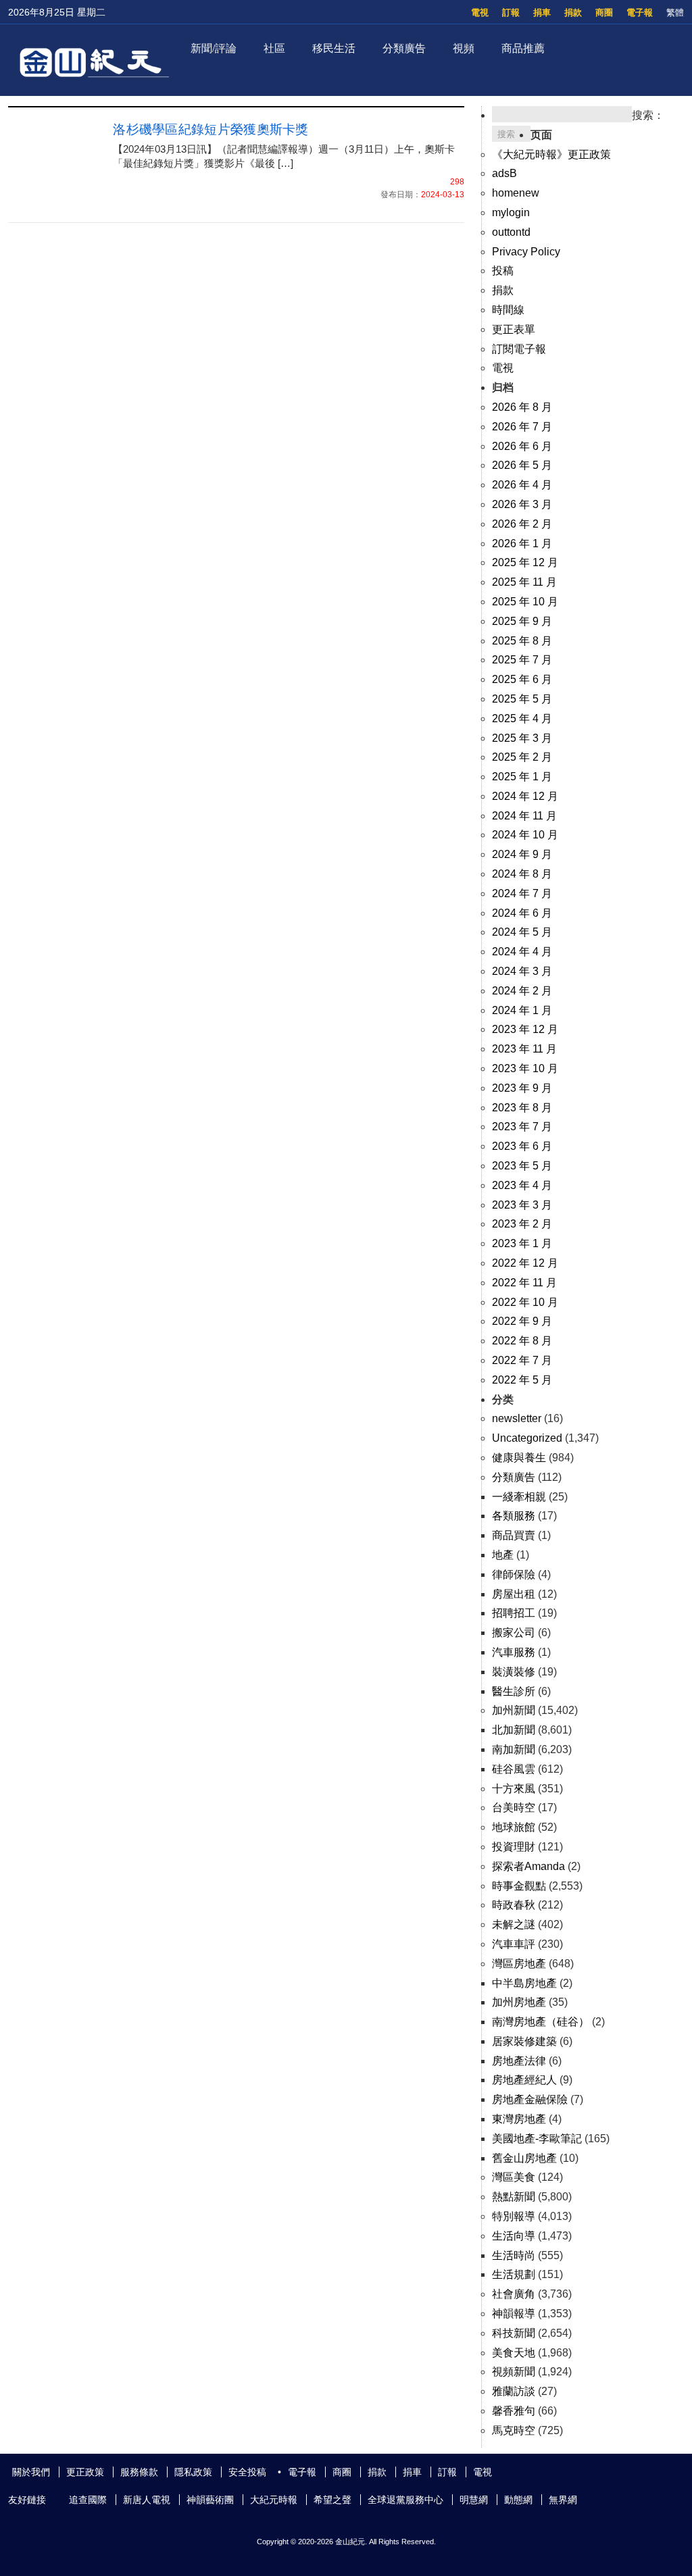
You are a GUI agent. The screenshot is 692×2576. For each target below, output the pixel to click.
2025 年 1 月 (522, 777)
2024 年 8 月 (522, 874)
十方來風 (514, 1789)
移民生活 (334, 48)
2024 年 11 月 (524, 816)
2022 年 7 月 (522, 1360)
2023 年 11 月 (524, 1049)
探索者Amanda (528, 1866)
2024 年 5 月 (522, 932)
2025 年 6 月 (522, 679)
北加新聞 (514, 1730)
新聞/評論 (214, 48)
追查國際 (88, 2500)
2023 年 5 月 (522, 1166)
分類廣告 (404, 48)
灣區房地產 (519, 1964)
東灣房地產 (519, 2119)
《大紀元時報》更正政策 (551, 154)
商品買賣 (514, 1535)
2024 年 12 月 (525, 796)
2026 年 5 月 (522, 465)
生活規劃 (514, 2274)
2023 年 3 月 (522, 1205)
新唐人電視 (147, 2500)
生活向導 (514, 2236)
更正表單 (514, 329)
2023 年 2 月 (522, 1224)
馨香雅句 (514, 2411)
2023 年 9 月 (522, 1088)
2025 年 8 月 (522, 641)
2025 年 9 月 (522, 621)
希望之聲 (332, 2500)
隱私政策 (193, 2472)
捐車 (542, 12)
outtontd (511, 232)
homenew (516, 193)
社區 (274, 48)
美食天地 (514, 2353)
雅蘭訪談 (514, 2391)
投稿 (503, 271)
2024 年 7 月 (522, 893)
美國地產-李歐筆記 (537, 2139)
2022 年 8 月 (522, 1341)
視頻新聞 (514, 2372)
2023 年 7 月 (522, 1127)
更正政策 (85, 2472)
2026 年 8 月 (522, 407)
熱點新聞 (514, 2197)
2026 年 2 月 (522, 524)
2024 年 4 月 (522, 952)
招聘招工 (514, 1613)
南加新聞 (514, 1749)
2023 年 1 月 (522, 1243)
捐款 (573, 12)
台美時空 (514, 1808)
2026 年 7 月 (522, 427)
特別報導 (514, 2216)
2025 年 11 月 (524, 582)
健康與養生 (519, 1458)
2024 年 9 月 (522, 854)
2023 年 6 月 (522, 1146)
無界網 (563, 2500)
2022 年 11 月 (524, 1283)
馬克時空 (514, 2430)
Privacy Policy (526, 252)
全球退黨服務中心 (405, 2500)
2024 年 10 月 (525, 835)
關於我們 (31, 2472)
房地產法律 (519, 2061)
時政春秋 (514, 1905)
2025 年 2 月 (522, 757)
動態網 (518, 2500)
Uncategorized (527, 1438)
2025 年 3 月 (522, 738)
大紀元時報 (274, 2500)
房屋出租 (514, 1594)
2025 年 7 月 (522, 660)
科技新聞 (514, 2333)
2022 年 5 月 (522, 1380)
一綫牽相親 (519, 1497)
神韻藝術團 (210, 2500)
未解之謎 (514, 1924)
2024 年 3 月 (522, 971)
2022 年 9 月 (522, 1321)
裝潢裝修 (514, 1672)
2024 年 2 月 (522, 991)
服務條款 (139, 2472)
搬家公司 (514, 1633)
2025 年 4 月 (522, 718)
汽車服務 (514, 1652)
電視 (480, 12)
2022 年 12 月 (525, 1263)
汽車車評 (514, 1944)
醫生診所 (514, 1691)
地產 (503, 1555)
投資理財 (514, 1847)
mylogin (511, 212)
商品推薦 (523, 48)
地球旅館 (514, 1827)
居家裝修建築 (524, 2041)
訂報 (511, 12)
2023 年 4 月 (522, 1185)
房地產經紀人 (524, 2080)
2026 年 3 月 (522, 504)
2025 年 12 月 (525, 562)
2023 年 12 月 (525, 1029)
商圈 (604, 12)
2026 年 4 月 (522, 485)
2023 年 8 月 (522, 1108)
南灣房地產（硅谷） (541, 2022)
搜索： (648, 115)
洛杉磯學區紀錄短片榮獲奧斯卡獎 (211, 129)
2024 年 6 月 (522, 913)
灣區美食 (514, 2177)
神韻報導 (514, 2314)
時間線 (508, 310)
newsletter (517, 1418)
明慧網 (474, 2500)
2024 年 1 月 (522, 1010)
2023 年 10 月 (525, 1068)
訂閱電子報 (519, 349)
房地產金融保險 (530, 2099)
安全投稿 (247, 2472)
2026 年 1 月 (522, 544)
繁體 (675, 12)
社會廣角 (514, 2294)
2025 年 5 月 (522, 699)
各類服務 (514, 1516)
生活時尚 (514, 2255)
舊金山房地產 (524, 2158)
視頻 (464, 48)
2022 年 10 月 (525, 1302)
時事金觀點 (519, 1886)
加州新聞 (514, 1710)
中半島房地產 (524, 1983)
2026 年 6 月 (522, 446)
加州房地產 (519, 2002)
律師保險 (514, 1574)
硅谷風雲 (514, 1769)
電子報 (640, 12)
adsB (504, 173)
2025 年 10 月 (525, 602)
